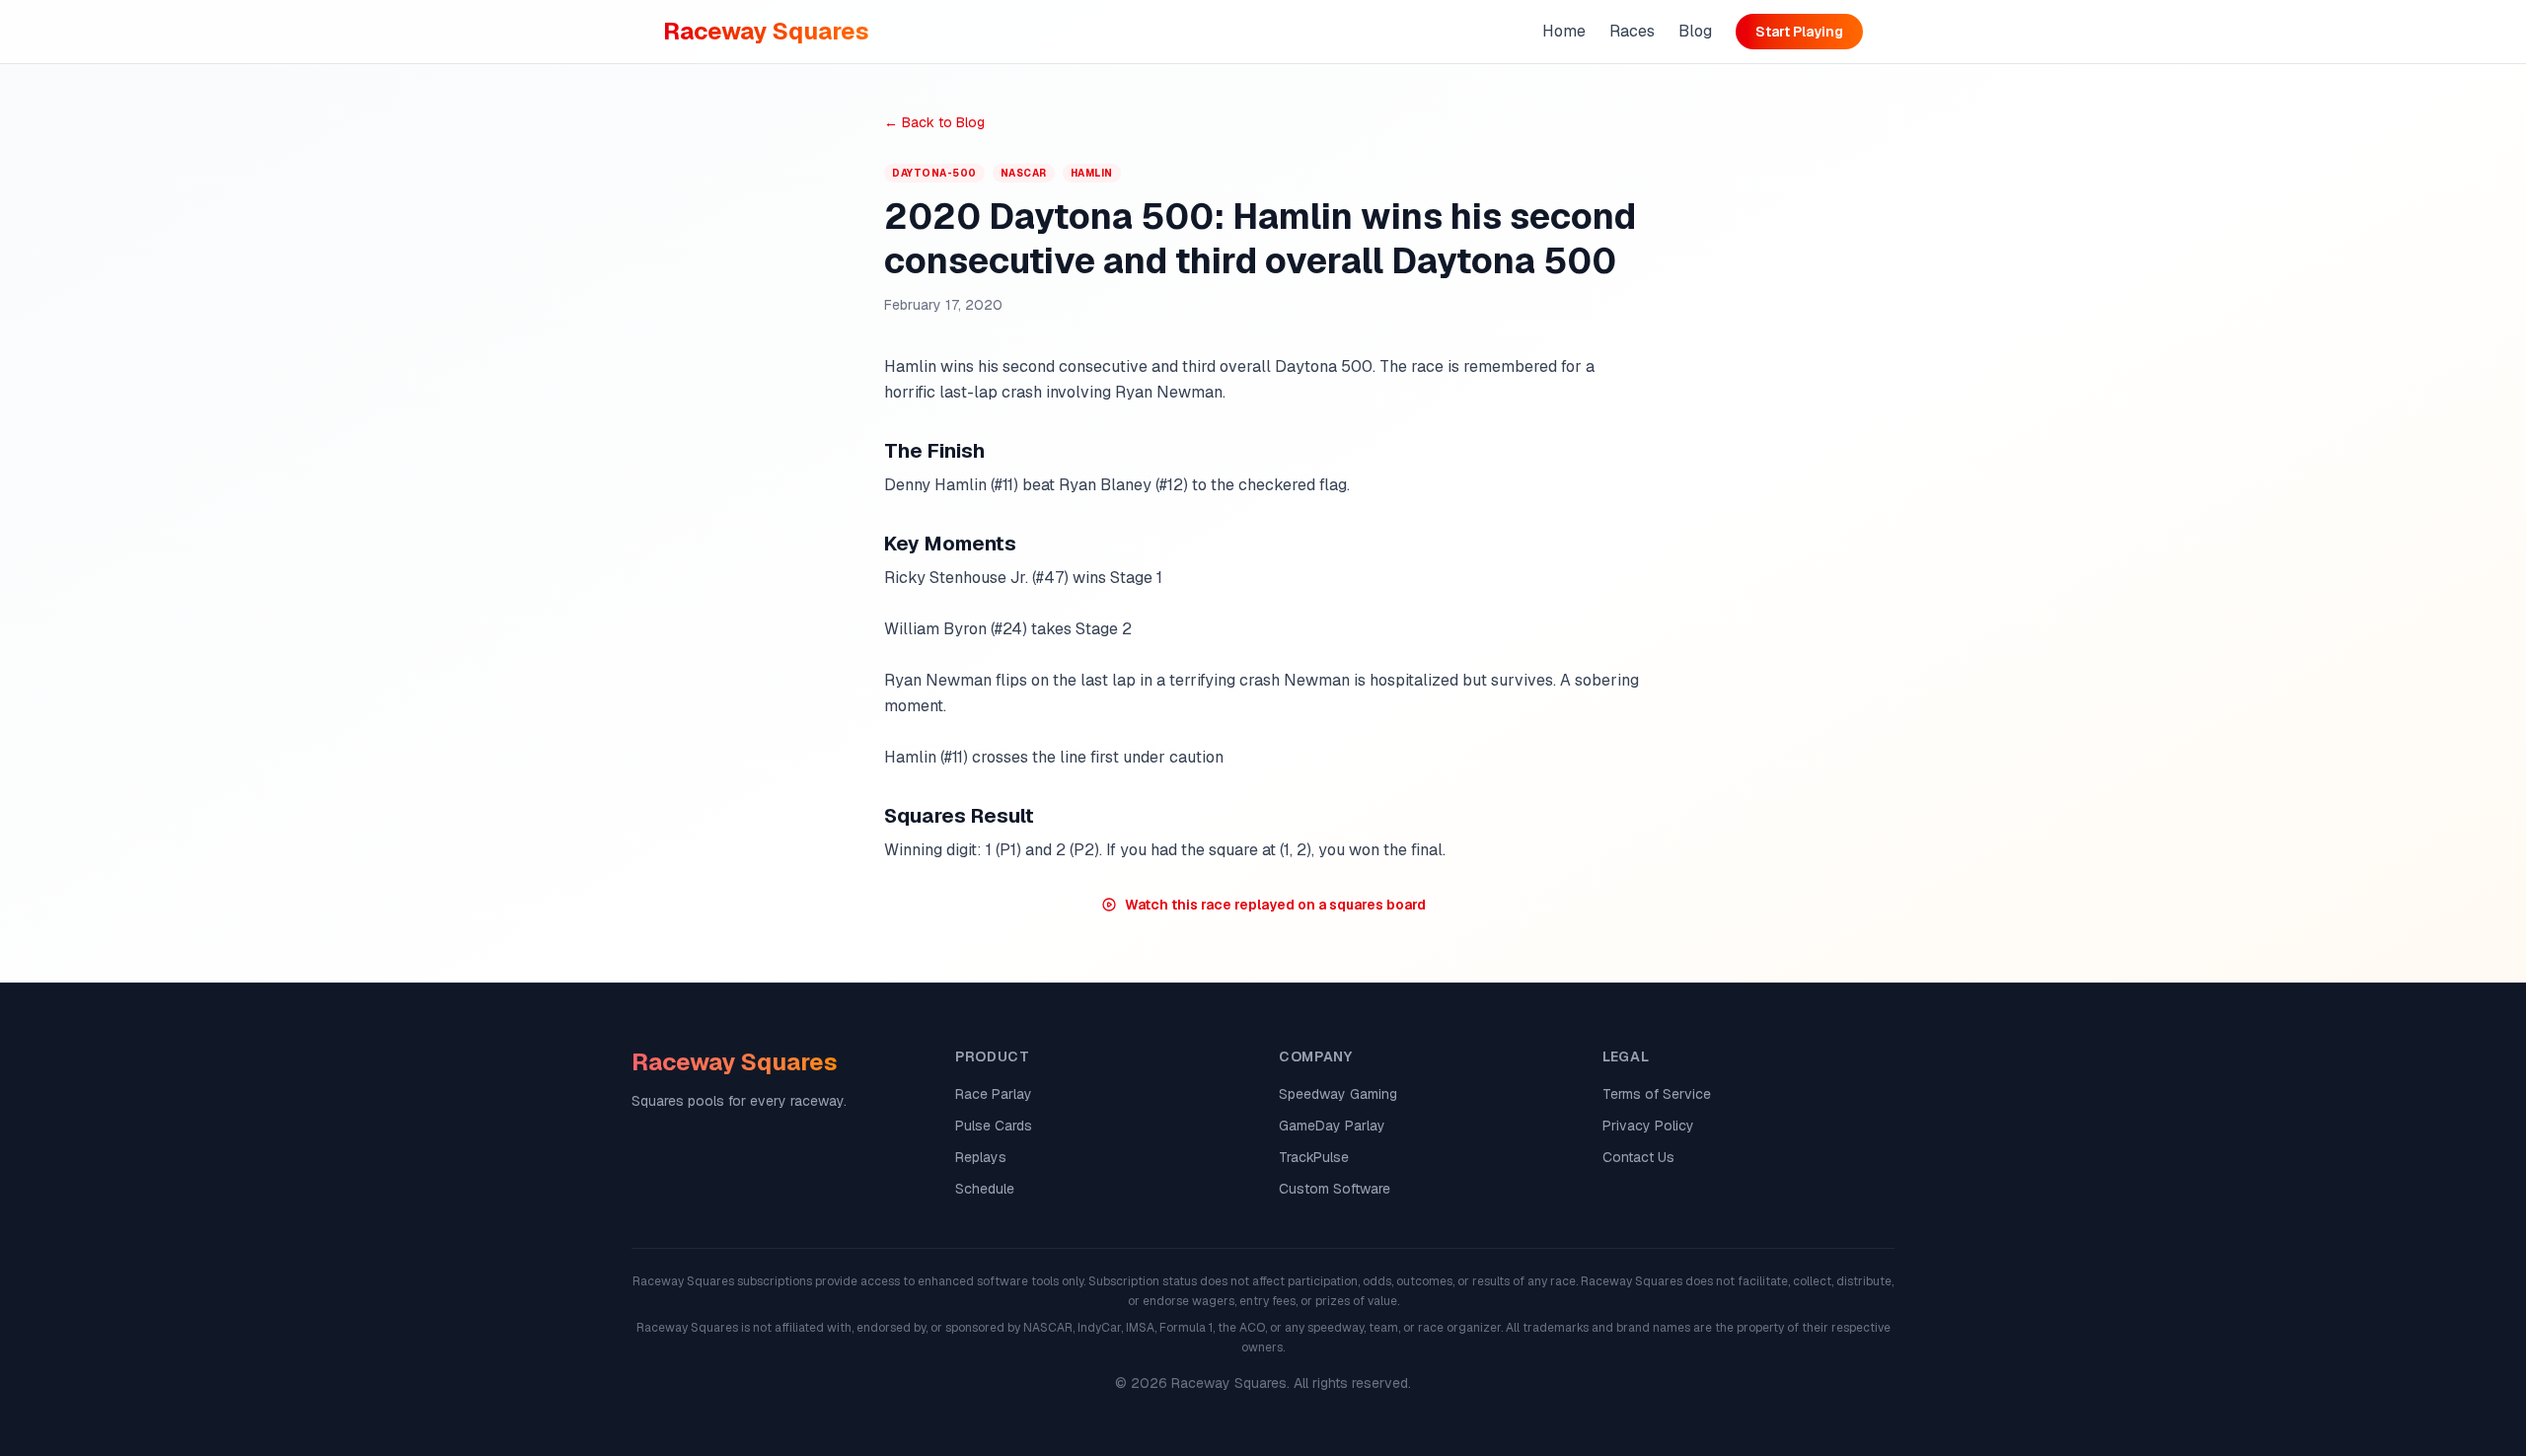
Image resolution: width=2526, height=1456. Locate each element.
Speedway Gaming (1338, 1094)
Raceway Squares (766, 31)
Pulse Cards (994, 1126)
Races (1632, 31)
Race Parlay (994, 1094)
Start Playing (1799, 32)
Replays (981, 1157)
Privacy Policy (1648, 1126)
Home (1564, 31)
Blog (1695, 31)
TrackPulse (1314, 1157)
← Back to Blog (934, 122)
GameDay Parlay (1332, 1126)
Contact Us (1638, 1157)
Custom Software (1335, 1189)
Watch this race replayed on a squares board (1275, 905)
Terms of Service (1657, 1094)
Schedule (985, 1189)
